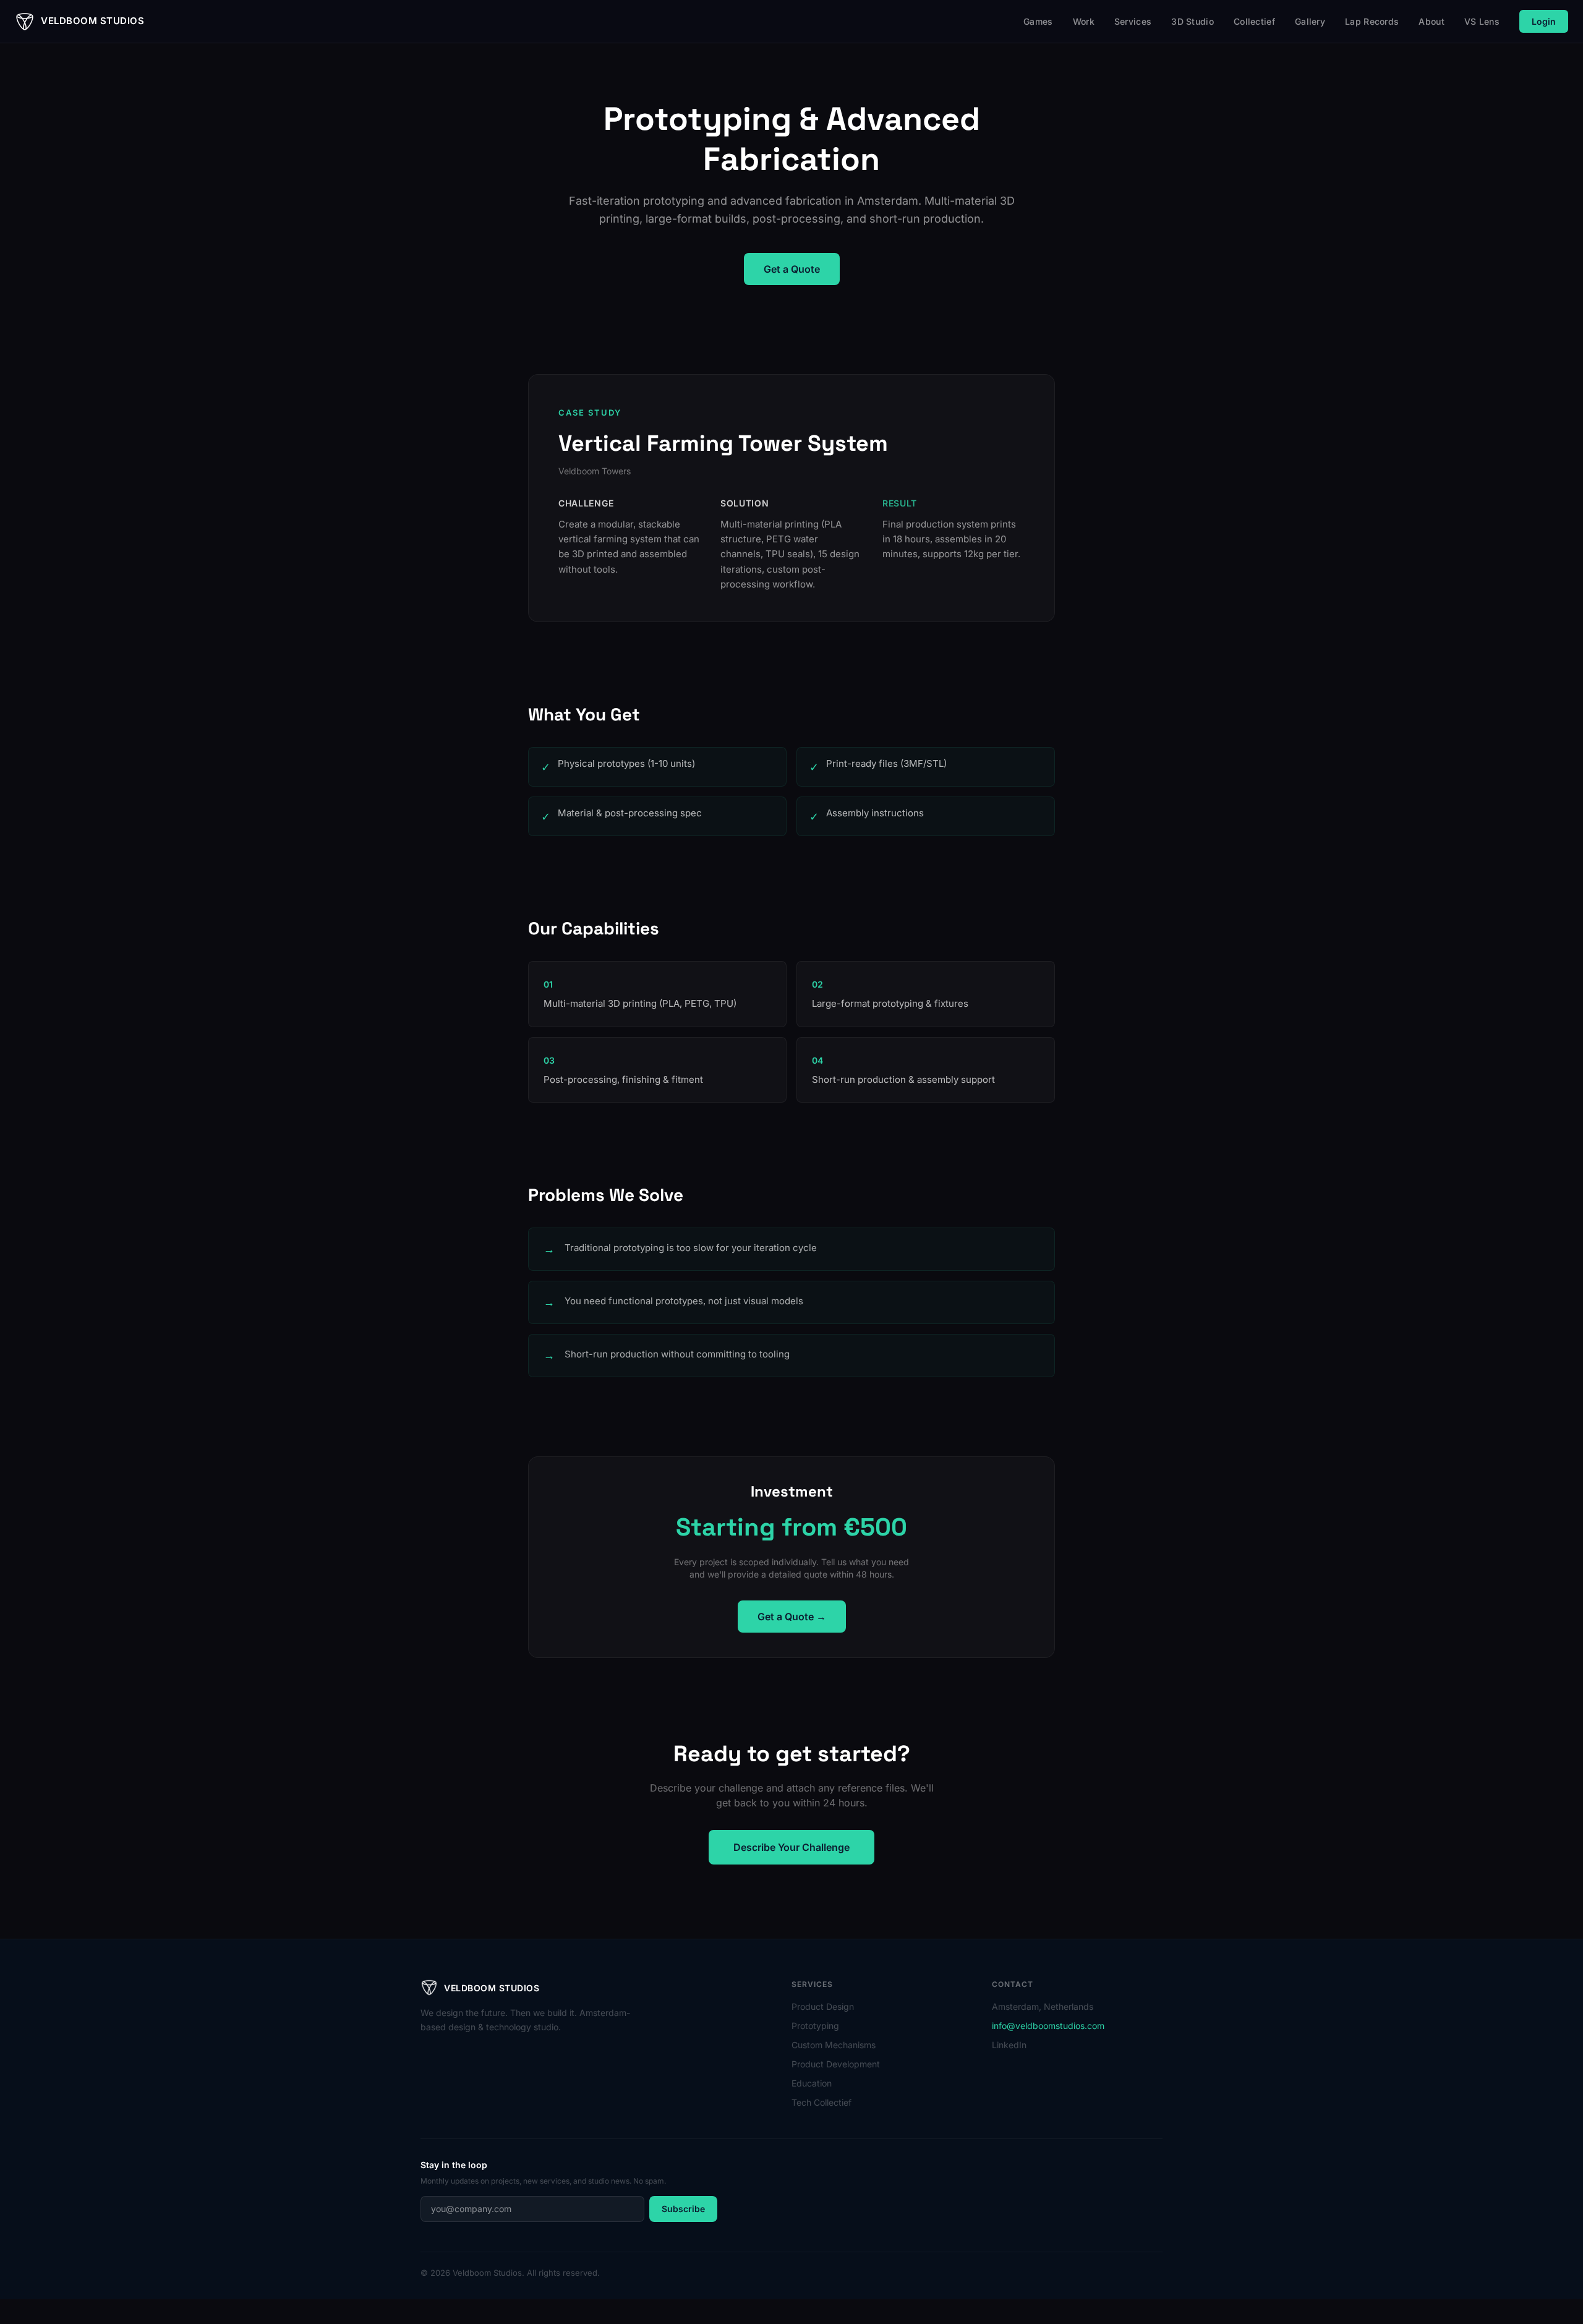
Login (1544, 21)
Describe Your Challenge (791, 1847)
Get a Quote (792, 269)
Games (1038, 21)
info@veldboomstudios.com (1048, 2026)
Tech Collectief (821, 2102)
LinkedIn (1009, 2045)
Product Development (836, 2064)
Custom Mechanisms (834, 2045)
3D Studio (1193, 21)
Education (812, 2083)
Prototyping (815, 2026)
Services (1133, 21)
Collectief (1254, 21)
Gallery (1310, 21)
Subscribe (683, 2209)
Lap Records (1372, 21)
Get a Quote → (792, 1617)
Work (1084, 21)
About (1432, 21)
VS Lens (1482, 21)
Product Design (823, 2006)
